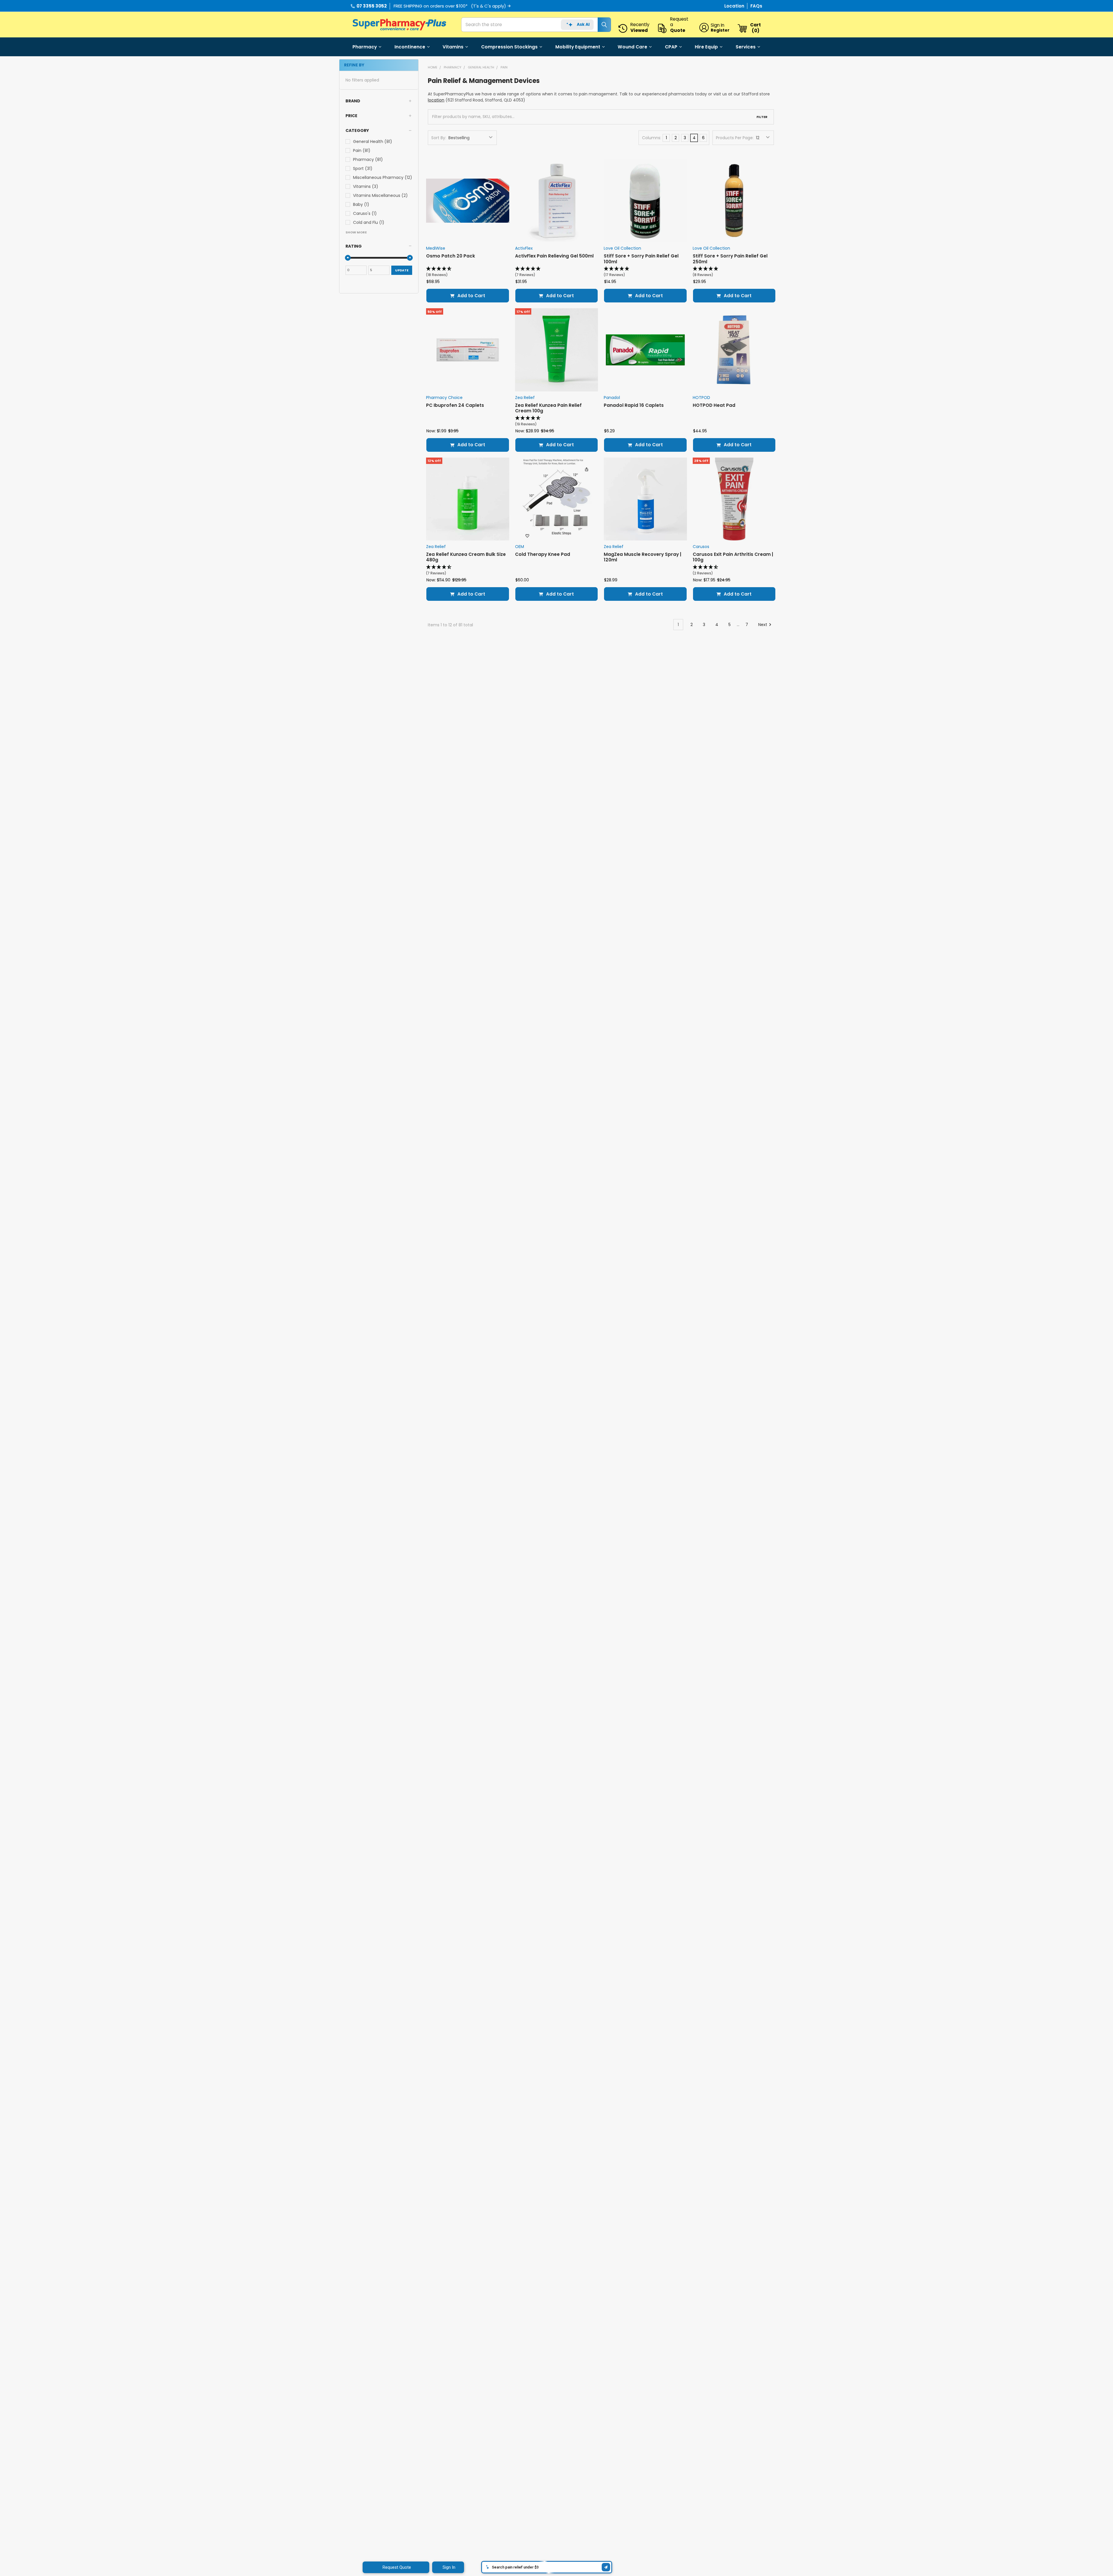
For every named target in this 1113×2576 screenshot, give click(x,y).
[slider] (348, 258)
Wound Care (632, 47)
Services (746, 47)
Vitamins (453, 47)
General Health (373, 142)
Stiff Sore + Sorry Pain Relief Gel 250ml (730, 259)
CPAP (671, 47)
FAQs (756, 6)
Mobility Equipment (578, 47)
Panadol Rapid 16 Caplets (634, 405)
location (436, 100)
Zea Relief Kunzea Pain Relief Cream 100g (548, 408)
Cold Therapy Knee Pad (543, 554)
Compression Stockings (509, 47)
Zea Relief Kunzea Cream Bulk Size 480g (466, 557)
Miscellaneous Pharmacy (383, 177)
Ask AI (583, 24)
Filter (762, 117)
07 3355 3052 (372, 6)
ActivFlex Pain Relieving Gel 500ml (554, 256)
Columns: (652, 138)
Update (402, 270)
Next (763, 625)
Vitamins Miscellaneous (380, 195)
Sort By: (439, 138)
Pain (362, 150)
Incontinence (410, 47)
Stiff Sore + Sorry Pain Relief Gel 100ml (641, 259)
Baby (361, 204)
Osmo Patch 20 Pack (451, 256)
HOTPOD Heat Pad (714, 405)
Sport (363, 168)
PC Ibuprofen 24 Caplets (455, 405)
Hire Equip (706, 47)
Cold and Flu (369, 222)
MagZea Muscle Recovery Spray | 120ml (642, 557)
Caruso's (365, 213)
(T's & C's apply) (489, 6)
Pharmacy (365, 47)
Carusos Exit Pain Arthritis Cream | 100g (733, 557)
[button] (379, 101)
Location (735, 6)
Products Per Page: (735, 138)
